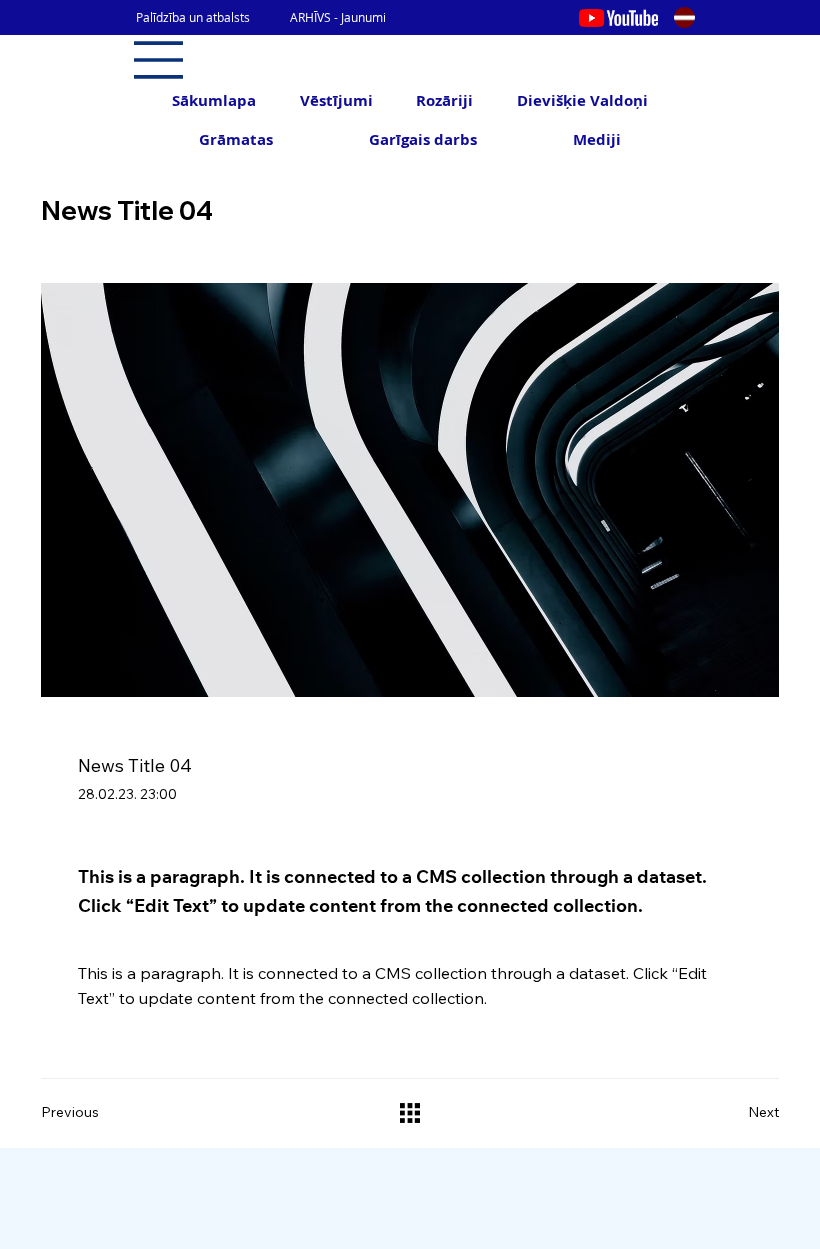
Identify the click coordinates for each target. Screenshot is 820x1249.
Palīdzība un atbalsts (193, 17)
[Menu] (159, 60)
